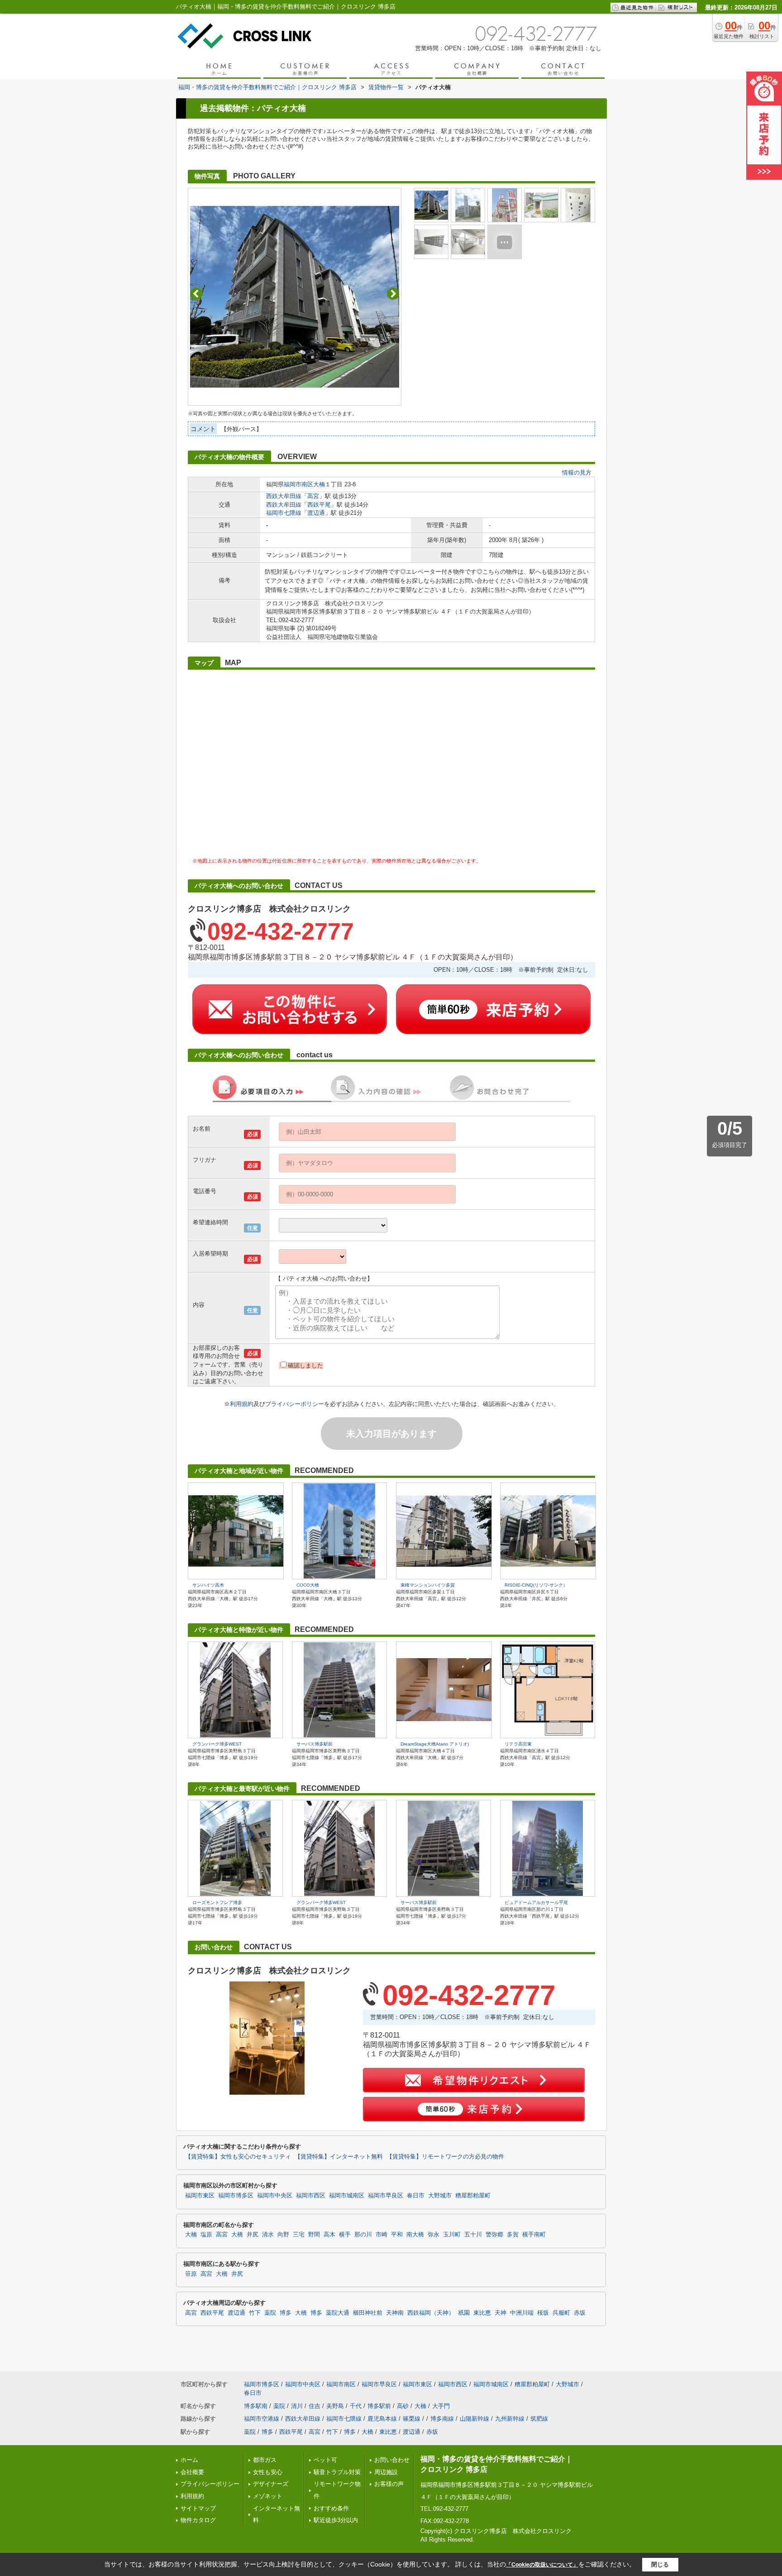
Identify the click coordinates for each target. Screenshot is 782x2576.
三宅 (299, 2235)
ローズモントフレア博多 (217, 1902)
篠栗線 (412, 2419)
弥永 (434, 2235)
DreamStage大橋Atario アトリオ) (435, 1744)
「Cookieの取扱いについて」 (542, 2565)
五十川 (473, 2235)
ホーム (189, 2460)
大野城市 (440, 2196)
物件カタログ (198, 2520)
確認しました (305, 1365)
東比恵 (482, 2313)
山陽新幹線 (474, 2419)
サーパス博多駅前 (315, 1744)
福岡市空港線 (262, 2419)
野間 (314, 2235)
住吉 (315, 2406)
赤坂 (580, 2313)
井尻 (253, 2235)
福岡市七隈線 (284, 513)
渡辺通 (316, 513)
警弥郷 (494, 2235)
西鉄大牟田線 (284, 496)
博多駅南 (256, 2406)
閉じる (660, 2564)
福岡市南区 (298, 484)
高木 (329, 2235)
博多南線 (442, 2419)
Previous (196, 294)
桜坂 (543, 2313)
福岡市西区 (311, 2196)
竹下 (255, 2313)
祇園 (464, 2313)
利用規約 (242, 1404)
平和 (397, 2235)
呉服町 (561, 2313)
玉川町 (452, 2235)
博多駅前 (379, 2406)
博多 (286, 2313)
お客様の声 (389, 2484)
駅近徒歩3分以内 (336, 2520)
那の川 (363, 2235)
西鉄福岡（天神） (431, 2313)
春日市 (416, 2196)
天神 (501, 2313)
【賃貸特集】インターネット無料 (339, 2157)
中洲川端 (522, 2313)
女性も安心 (268, 2472)
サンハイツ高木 (208, 1585)
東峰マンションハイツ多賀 (428, 1585)
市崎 (381, 2235)
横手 (345, 2235)
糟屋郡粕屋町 (473, 2196)
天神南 (395, 2313)
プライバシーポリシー (295, 1404)
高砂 (403, 2406)
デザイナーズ (271, 2484)
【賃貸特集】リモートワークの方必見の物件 (445, 2157)
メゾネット (268, 2496)
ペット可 (325, 2460)
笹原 (191, 2274)
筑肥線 (539, 2419)
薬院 (270, 2313)
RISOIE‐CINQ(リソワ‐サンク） (536, 1585)
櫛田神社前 (368, 2313)
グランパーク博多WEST (217, 1744)
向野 (283, 2235)
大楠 (319, 484)
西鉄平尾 (319, 505)
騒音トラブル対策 (337, 2472)
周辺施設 (386, 2472)
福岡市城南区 (347, 2196)
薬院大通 (338, 2313)
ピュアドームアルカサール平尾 (536, 1902)
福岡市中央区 (275, 2196)
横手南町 (534, 2235)
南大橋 (415, 2235)
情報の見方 (577, 473)
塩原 (206, 2235)
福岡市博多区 (236, 2196)
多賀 (513, 2235)
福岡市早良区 (386, 2196)
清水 (268, 2235)
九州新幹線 (510, 2419)
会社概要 (192, 2472)
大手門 (441, 2406)
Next (393, 294)
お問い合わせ (392, 2460)
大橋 (237, 2235)
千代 (356, 2406)
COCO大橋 (308, 1585)
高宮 (313, 496)
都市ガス (265, 2460)
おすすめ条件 (331, 2508)
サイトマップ (198, 2508)
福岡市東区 (200, 2196)
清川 (297, 2406)
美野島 (335, 2406)
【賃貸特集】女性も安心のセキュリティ (238, 2157)
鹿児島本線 (382, 2419)
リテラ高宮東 (518, 1744)
